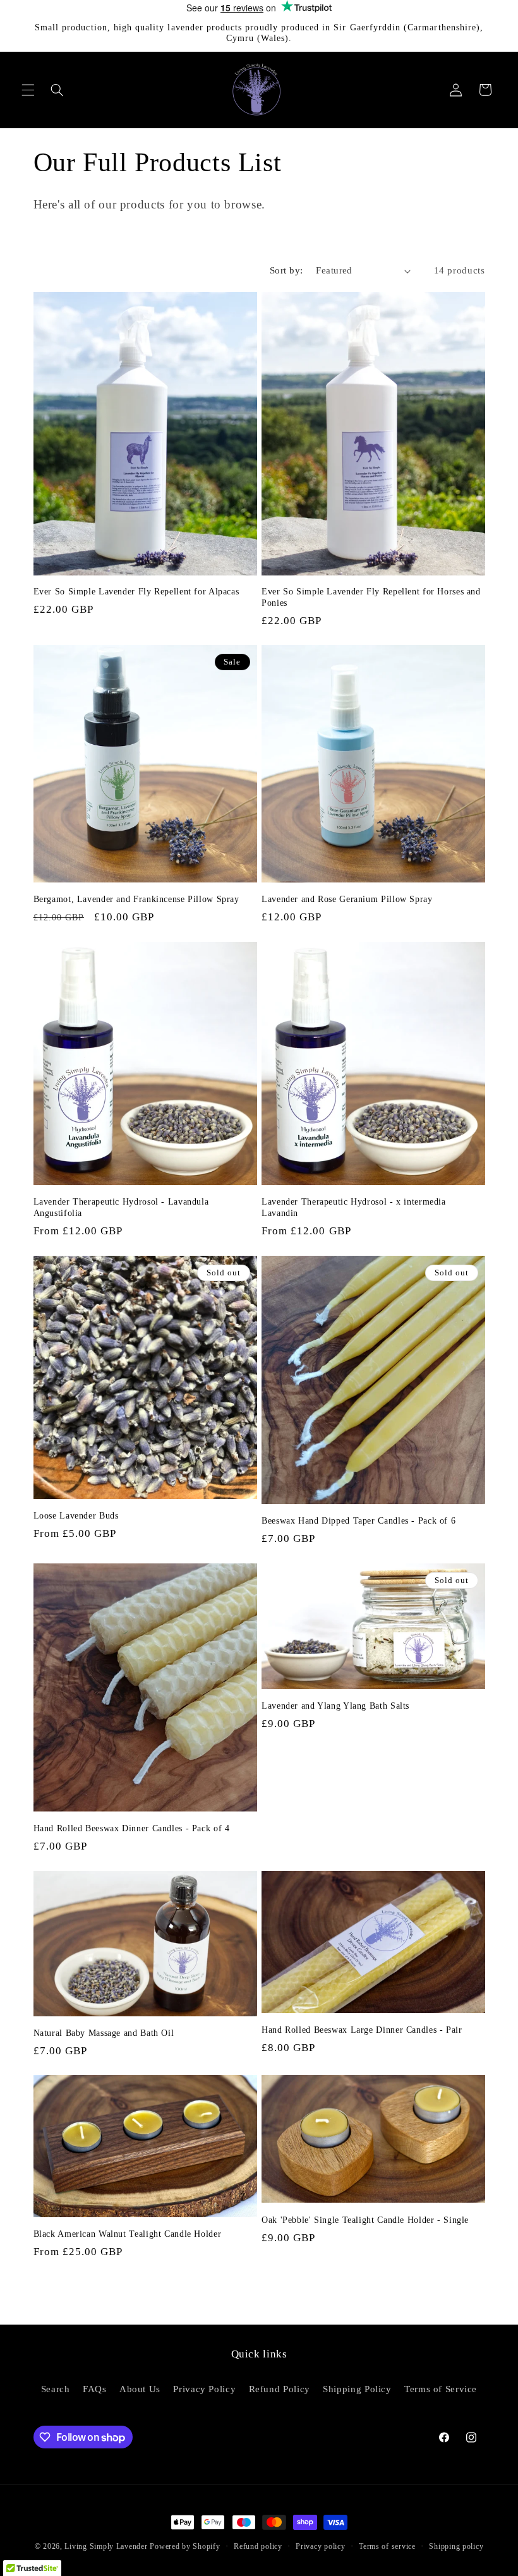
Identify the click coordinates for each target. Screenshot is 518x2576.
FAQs (95, 2389)
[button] (28, 90)
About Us (140, 2389)
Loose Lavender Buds (76, 1516)
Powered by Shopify (185, 2546)
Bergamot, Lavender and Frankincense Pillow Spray (136, 899)
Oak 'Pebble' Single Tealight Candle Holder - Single (365, 2220)
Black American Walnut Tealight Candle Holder (128, 2234)
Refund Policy (280, 2389)
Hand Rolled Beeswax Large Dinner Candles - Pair (362, 2030)
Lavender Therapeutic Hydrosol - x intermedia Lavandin (354, 1207)
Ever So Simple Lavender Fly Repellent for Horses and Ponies (371, 597)
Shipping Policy (357, 2389)
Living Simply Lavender (106, 2546)
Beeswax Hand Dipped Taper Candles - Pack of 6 (358, 1521)
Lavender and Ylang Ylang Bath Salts (335, 1706)
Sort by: (286, 270)
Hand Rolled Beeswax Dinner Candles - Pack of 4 (132, 1828)
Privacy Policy (204, 2389)
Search (56, 2389)
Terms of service (387, 2546)
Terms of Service (441, 2389)
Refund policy (258, 2546)
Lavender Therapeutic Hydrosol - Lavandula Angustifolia (121, 1207)
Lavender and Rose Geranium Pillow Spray (347, 899)
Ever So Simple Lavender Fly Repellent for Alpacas (136, 592)
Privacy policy (320, 2546)
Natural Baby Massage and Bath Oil (104, 2033)
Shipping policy (456, 2546)
